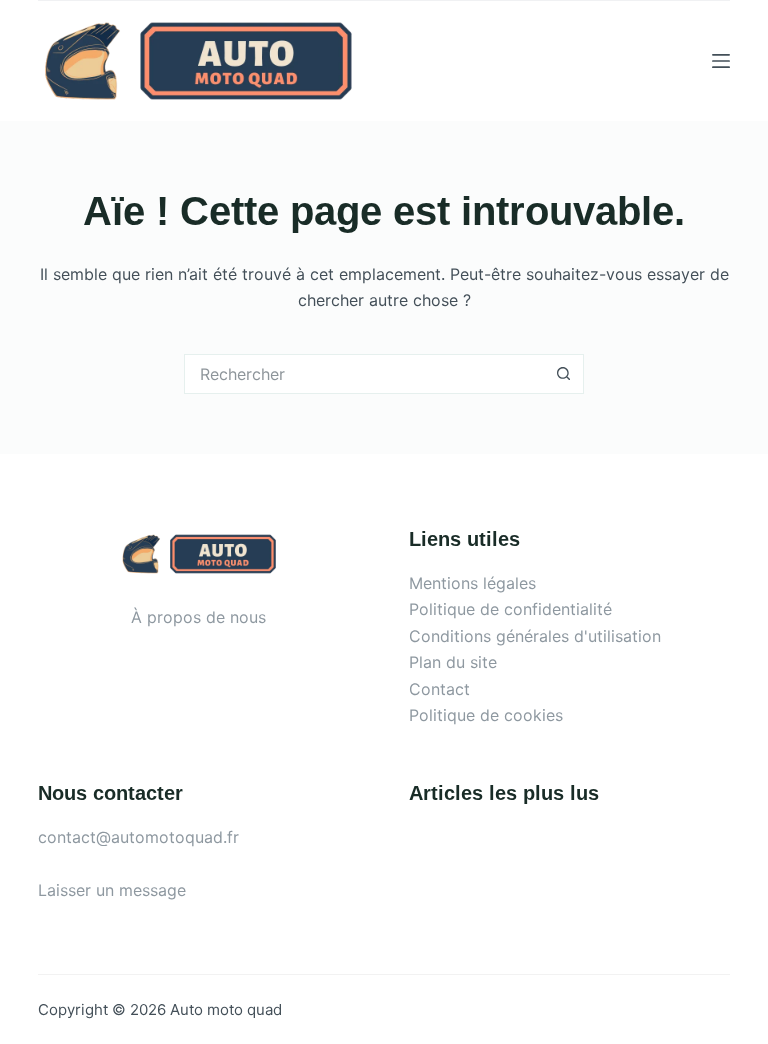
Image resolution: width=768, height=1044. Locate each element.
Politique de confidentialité (510, 609)
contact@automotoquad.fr (138, 837)
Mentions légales (472, 583)
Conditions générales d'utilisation (535, 636)
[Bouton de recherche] (564, 374)
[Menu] (721, 61)
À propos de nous (198, 617)
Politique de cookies (486, 715)
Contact (439, 689)
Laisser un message (112, 890)
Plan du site (453, 662)
